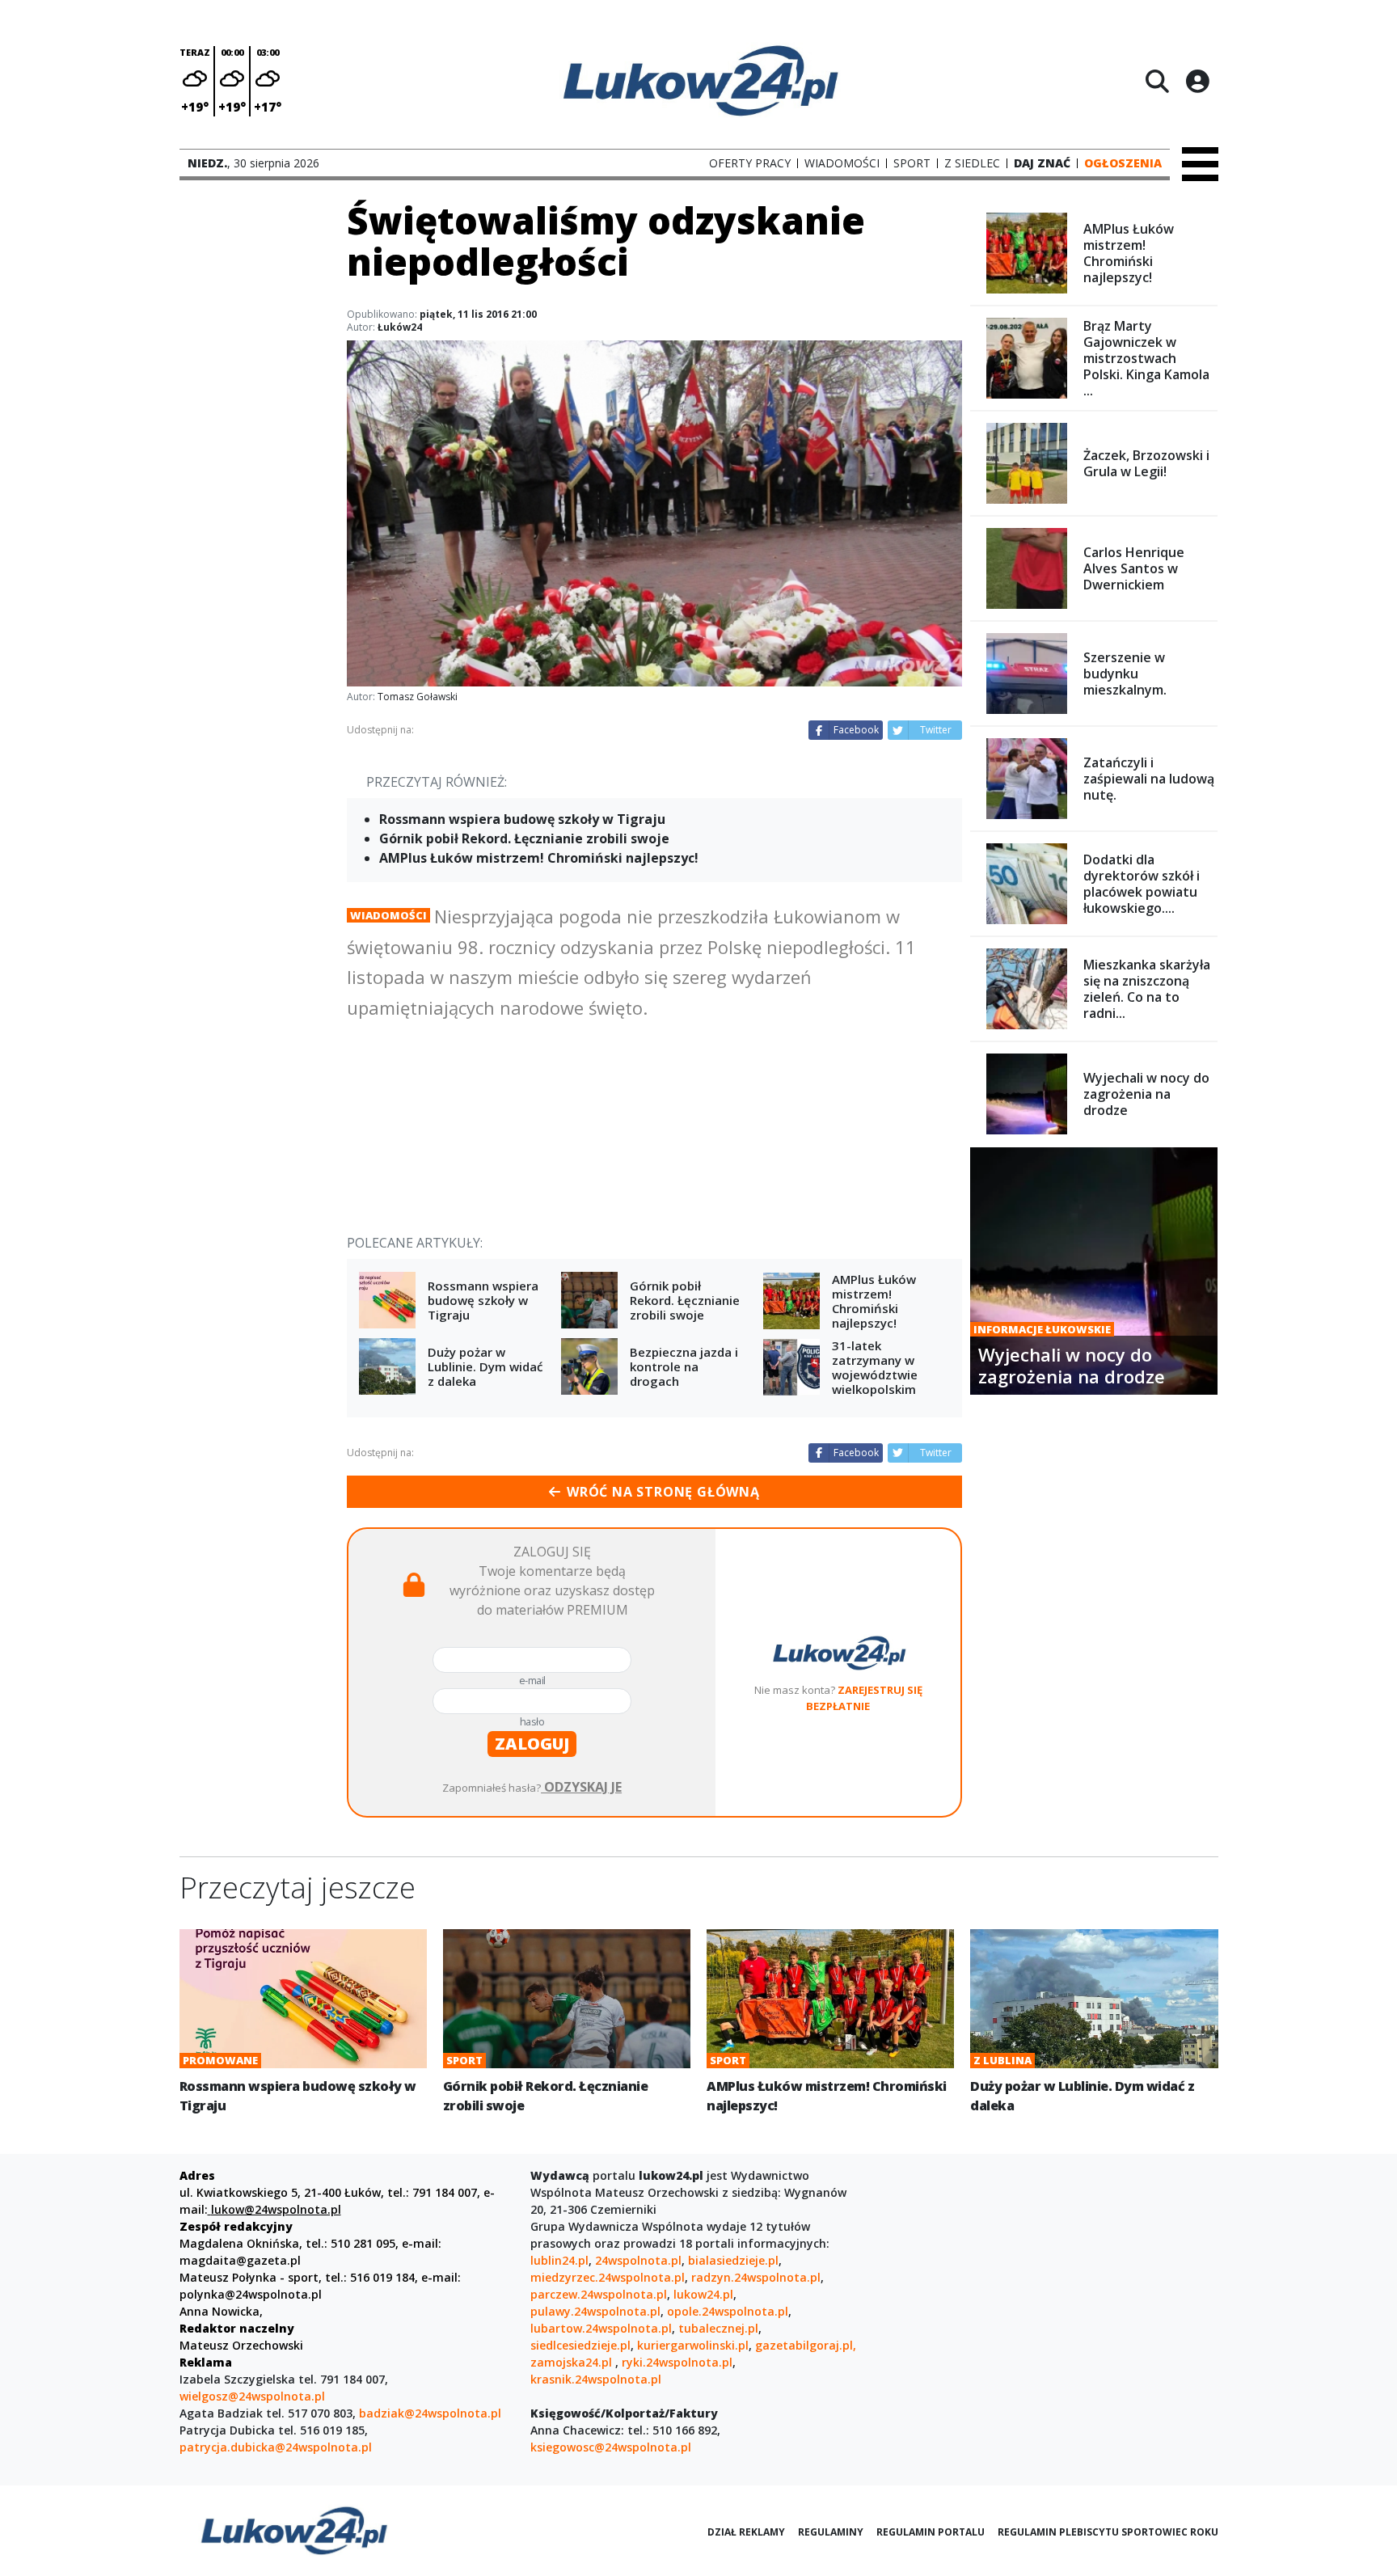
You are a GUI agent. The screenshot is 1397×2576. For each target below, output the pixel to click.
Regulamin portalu (931, 2532)
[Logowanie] (1197, 81)
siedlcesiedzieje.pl (580, 2345)
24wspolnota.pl (638, 2260)
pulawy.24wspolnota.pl (595, 2311)
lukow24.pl (703, 2294)
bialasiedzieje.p (732, 2260)
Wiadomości (388, 915)
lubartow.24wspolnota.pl (601, 2328)
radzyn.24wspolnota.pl (756, 2277)
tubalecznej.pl (718, 2328)
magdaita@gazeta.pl (240, 2260)
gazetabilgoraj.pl (804, 2345)
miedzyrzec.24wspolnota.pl (608, 2277)
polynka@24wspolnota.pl (251, 2294)
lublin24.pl (559, 2260)
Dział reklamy (746, 2532)
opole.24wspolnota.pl (728, 2311)
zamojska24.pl (573, 2362)
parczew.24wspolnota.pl (599, 2294)
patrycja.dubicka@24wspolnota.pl (276, 2447)
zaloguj (532, 1744)
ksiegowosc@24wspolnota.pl (611, 2447)
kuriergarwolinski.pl (693, 2345)
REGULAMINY (831, 2532)
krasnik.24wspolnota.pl (596, 2379)
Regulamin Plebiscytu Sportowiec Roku (1108, 2532)
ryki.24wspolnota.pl (677, 2362)
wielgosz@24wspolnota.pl (252, 2396)
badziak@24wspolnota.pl (430, 2413)
